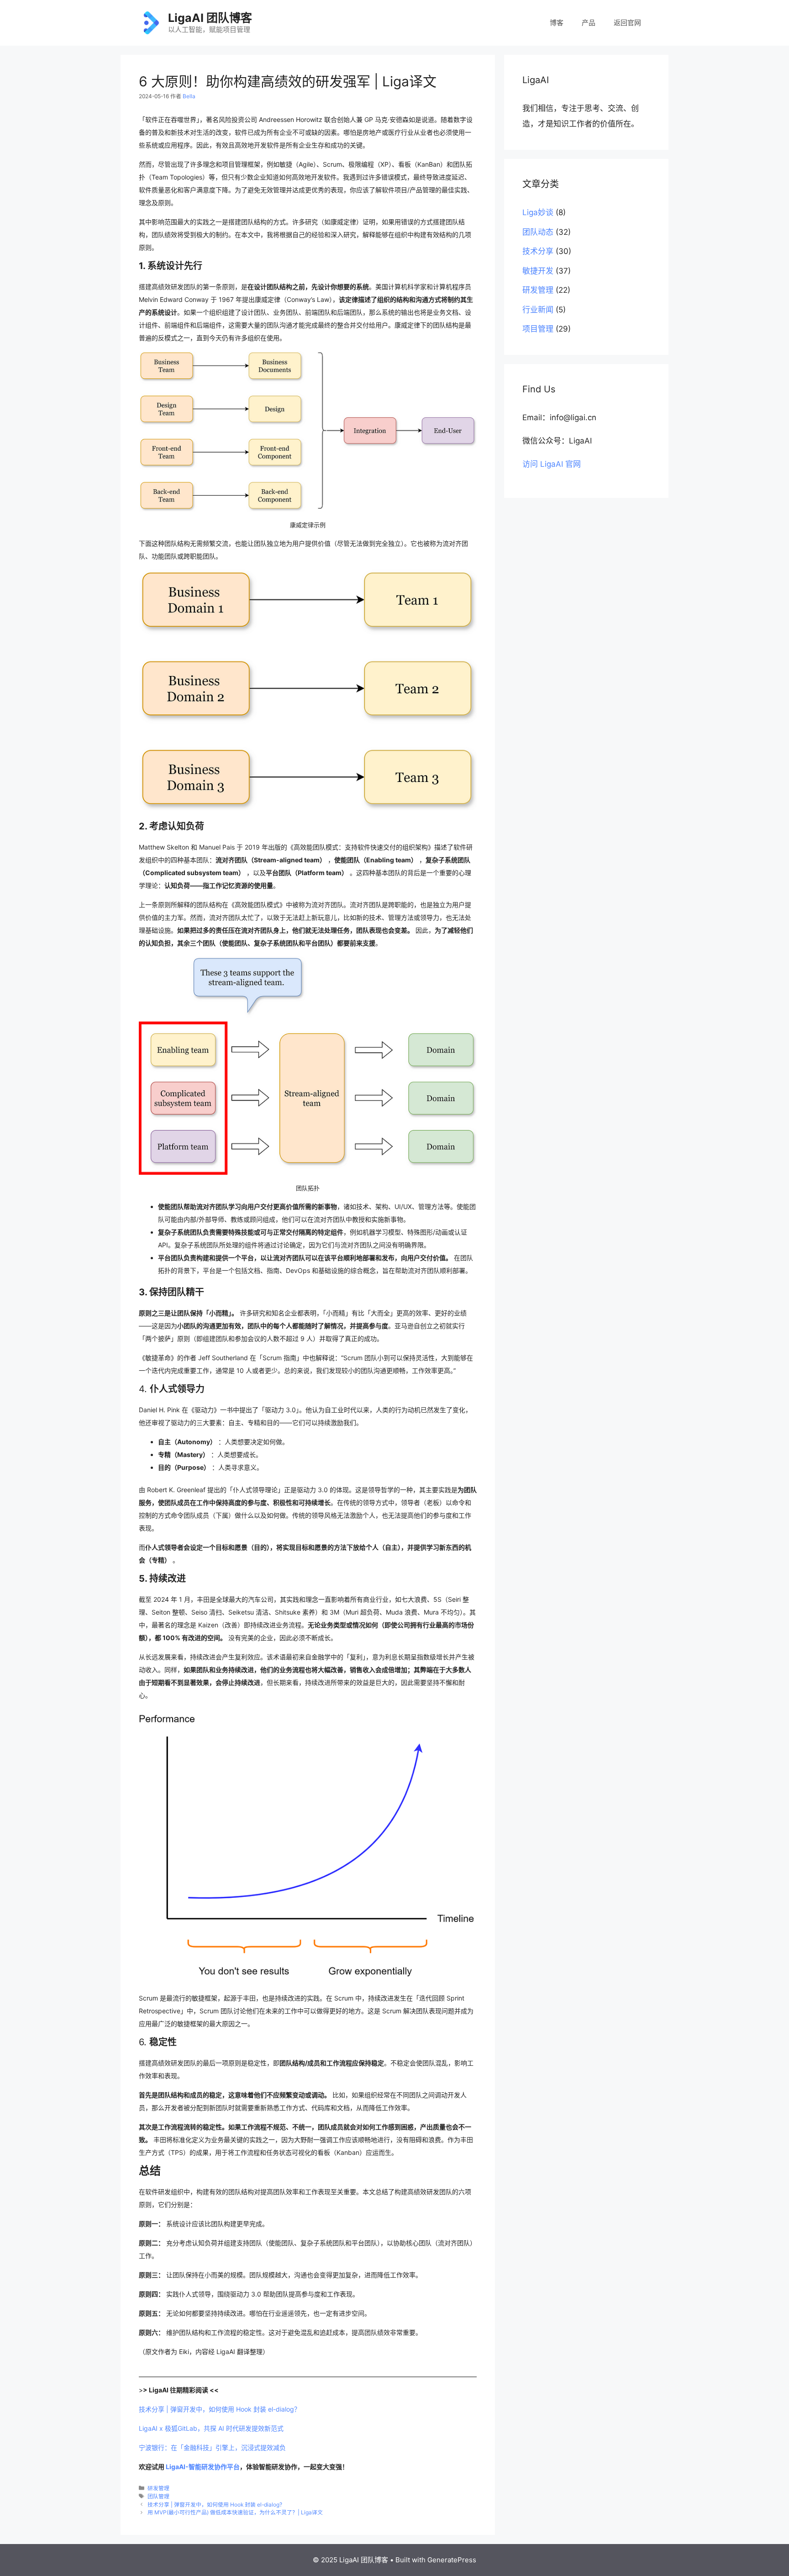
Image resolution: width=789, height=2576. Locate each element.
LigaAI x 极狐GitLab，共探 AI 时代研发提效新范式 (211, 2428)
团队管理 (158, 2496)
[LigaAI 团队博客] (150, 22)
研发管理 (158, 2488)
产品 (589, 23)
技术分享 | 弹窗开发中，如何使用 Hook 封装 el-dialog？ (220, 2409)
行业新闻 (538, 310)
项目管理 (538, 329)
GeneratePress (452, 2560)
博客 (557, 23)
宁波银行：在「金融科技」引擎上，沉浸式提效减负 (212, 2447)
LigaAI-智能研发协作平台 (203, 2467)
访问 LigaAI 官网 (552, 464)
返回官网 (627, 23)
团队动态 (538, 232)
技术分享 (538, 251)
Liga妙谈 (538, 212)
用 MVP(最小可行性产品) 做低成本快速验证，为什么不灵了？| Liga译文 (235, 2512)
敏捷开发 (538, 271)
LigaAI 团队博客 (210, 18)
